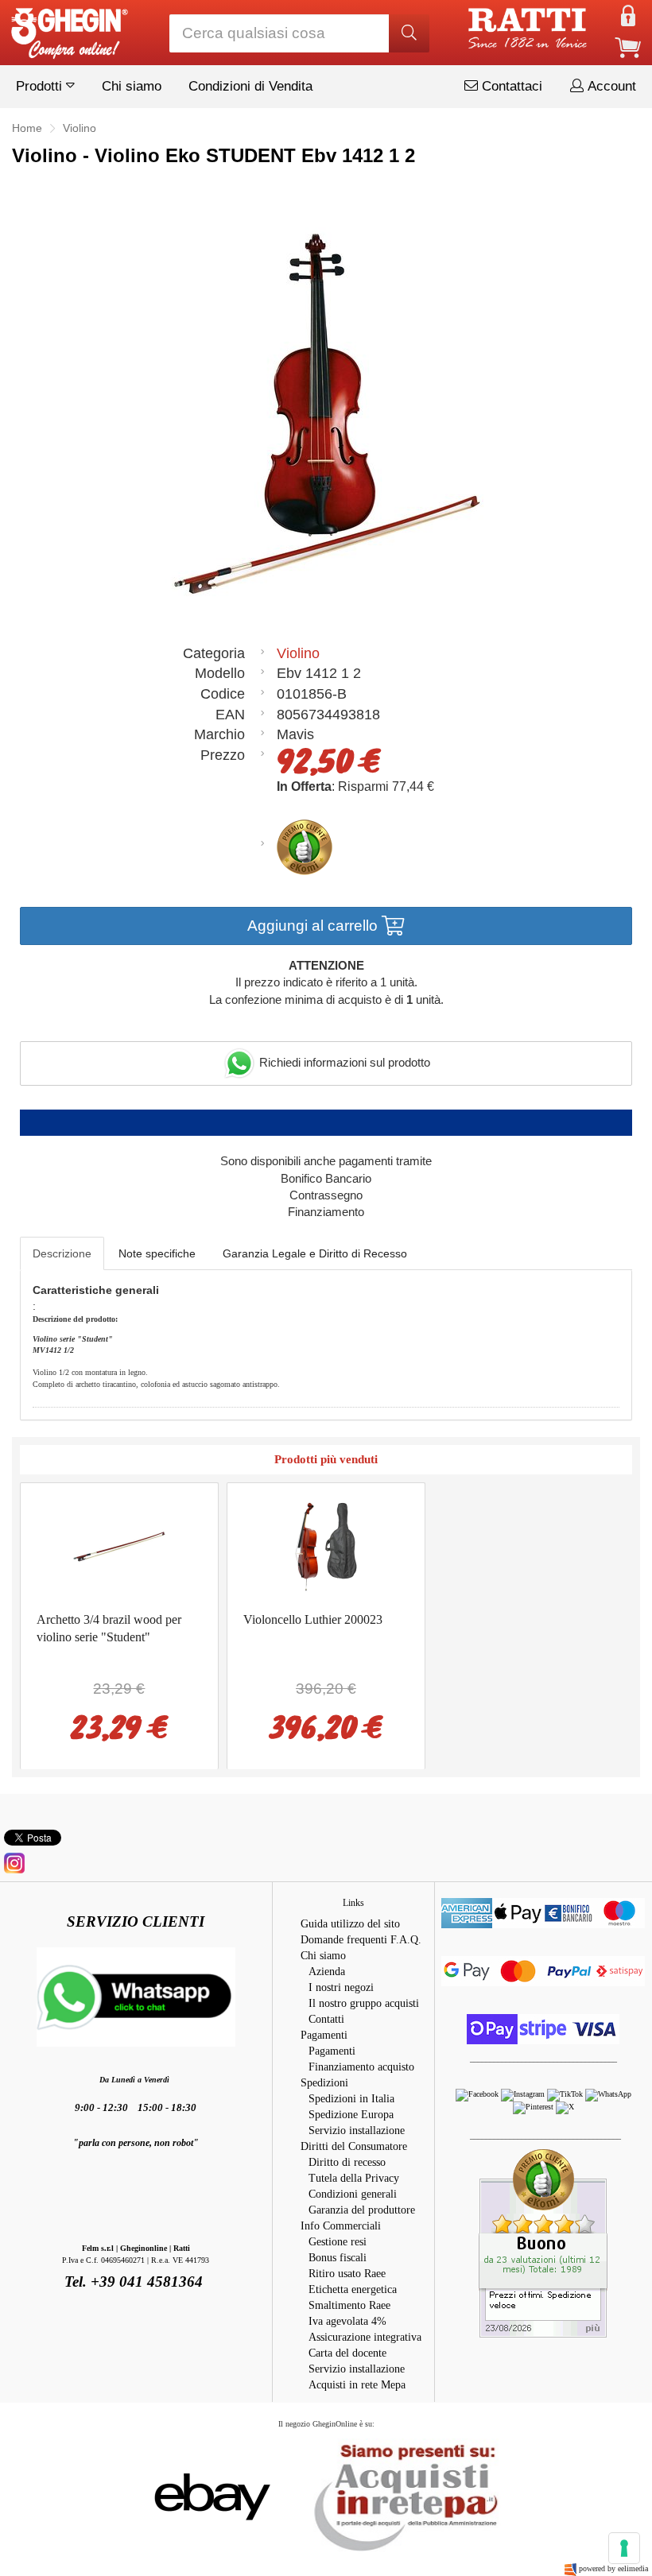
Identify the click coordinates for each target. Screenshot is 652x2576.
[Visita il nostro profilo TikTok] (566, 2094)
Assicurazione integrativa (365, 2337)
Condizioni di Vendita (250, 86)
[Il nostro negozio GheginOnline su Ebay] (211, 2495)
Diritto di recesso (347, 2162)
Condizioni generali (353, 2194)
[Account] (628, 15)
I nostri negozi (341, 1987)
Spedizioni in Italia (351, 2099)
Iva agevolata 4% (347, 2321)
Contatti (326, 2019)
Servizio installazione (357, 2131)
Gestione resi (338, 2242)
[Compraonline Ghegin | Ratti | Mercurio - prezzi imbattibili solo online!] (68, 29)
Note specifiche (157, 1253)
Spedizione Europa (351, 2115)
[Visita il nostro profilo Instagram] (524, 2094)
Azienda (327, 1972)
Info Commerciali (341, 2226)
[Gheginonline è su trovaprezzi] (299, 2495)
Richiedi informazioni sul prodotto (343, 1062)
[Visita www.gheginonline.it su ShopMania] (149, 2495)
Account (610, 86)
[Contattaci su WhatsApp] (608, 2094)
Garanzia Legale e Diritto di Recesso (315, 1253)
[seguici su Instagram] (14, 1862)
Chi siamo (132, 86)
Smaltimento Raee (349, 2305)
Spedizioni (324, 2083)
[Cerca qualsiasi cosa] (409, 33)
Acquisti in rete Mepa (357, 2385)
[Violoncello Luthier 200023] (326, 1546)
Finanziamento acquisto (361, 2067)
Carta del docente (347, 2353)
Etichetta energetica (353, 2289)
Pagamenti (324, 2035)
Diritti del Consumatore (354, 2146)
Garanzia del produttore (362, 2210)
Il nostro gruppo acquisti (364, 2003)
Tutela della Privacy (354, 2178)
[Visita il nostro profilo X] (565, 2107)
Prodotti (41, 86)
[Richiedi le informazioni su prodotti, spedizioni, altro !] (136, 1995)
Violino (298, 653)
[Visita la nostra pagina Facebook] (478, 2094)
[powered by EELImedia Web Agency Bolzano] (570, 2568)
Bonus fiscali (338, 2258)
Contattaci (510, 86)
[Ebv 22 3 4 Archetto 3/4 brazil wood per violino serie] (119, 1546)
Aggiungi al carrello (314, 926)
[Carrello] (628, 46)
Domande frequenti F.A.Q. (361, 1940)
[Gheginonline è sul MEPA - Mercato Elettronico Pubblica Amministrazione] (402, 2495)
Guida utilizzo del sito (350, 1924)
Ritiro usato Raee (347, 2274)
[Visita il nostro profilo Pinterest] (534, 2107)
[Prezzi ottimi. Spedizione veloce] (543, 2243)
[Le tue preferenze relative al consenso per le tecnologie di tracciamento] (624, 2548)
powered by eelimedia (613, 2568)
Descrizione (62, 1253)
